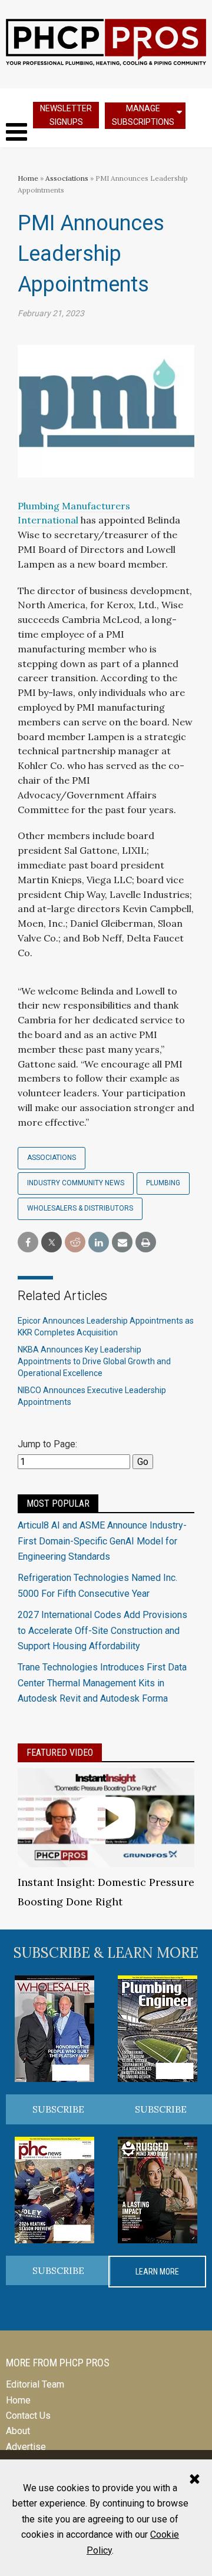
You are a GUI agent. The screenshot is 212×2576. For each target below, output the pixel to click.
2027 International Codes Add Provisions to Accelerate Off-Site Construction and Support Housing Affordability (102, 1630)
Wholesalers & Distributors (80, 1208)
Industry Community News (76, 1183)
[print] (146, 1243)
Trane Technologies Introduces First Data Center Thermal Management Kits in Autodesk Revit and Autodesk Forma (102, 1683)
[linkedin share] (99, 1243)
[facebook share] (28, 1243)
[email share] (122, 1243)
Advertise (26, 2447)
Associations (67, 178)
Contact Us (28, 2416)
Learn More (157, 2272)
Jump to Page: (47, 1444)
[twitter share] (52, 1243)
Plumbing (163, 1183)
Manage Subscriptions (143, 115)
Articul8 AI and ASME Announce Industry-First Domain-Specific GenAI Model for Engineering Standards (102, 1541)
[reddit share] (75, 1243)
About (18, 2431)
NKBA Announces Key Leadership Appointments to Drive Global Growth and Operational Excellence (94, 1361)
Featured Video (60, 1753)
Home (28, 178)
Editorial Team (35, 2384)
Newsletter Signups (66, 115)
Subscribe (58, 2109)
